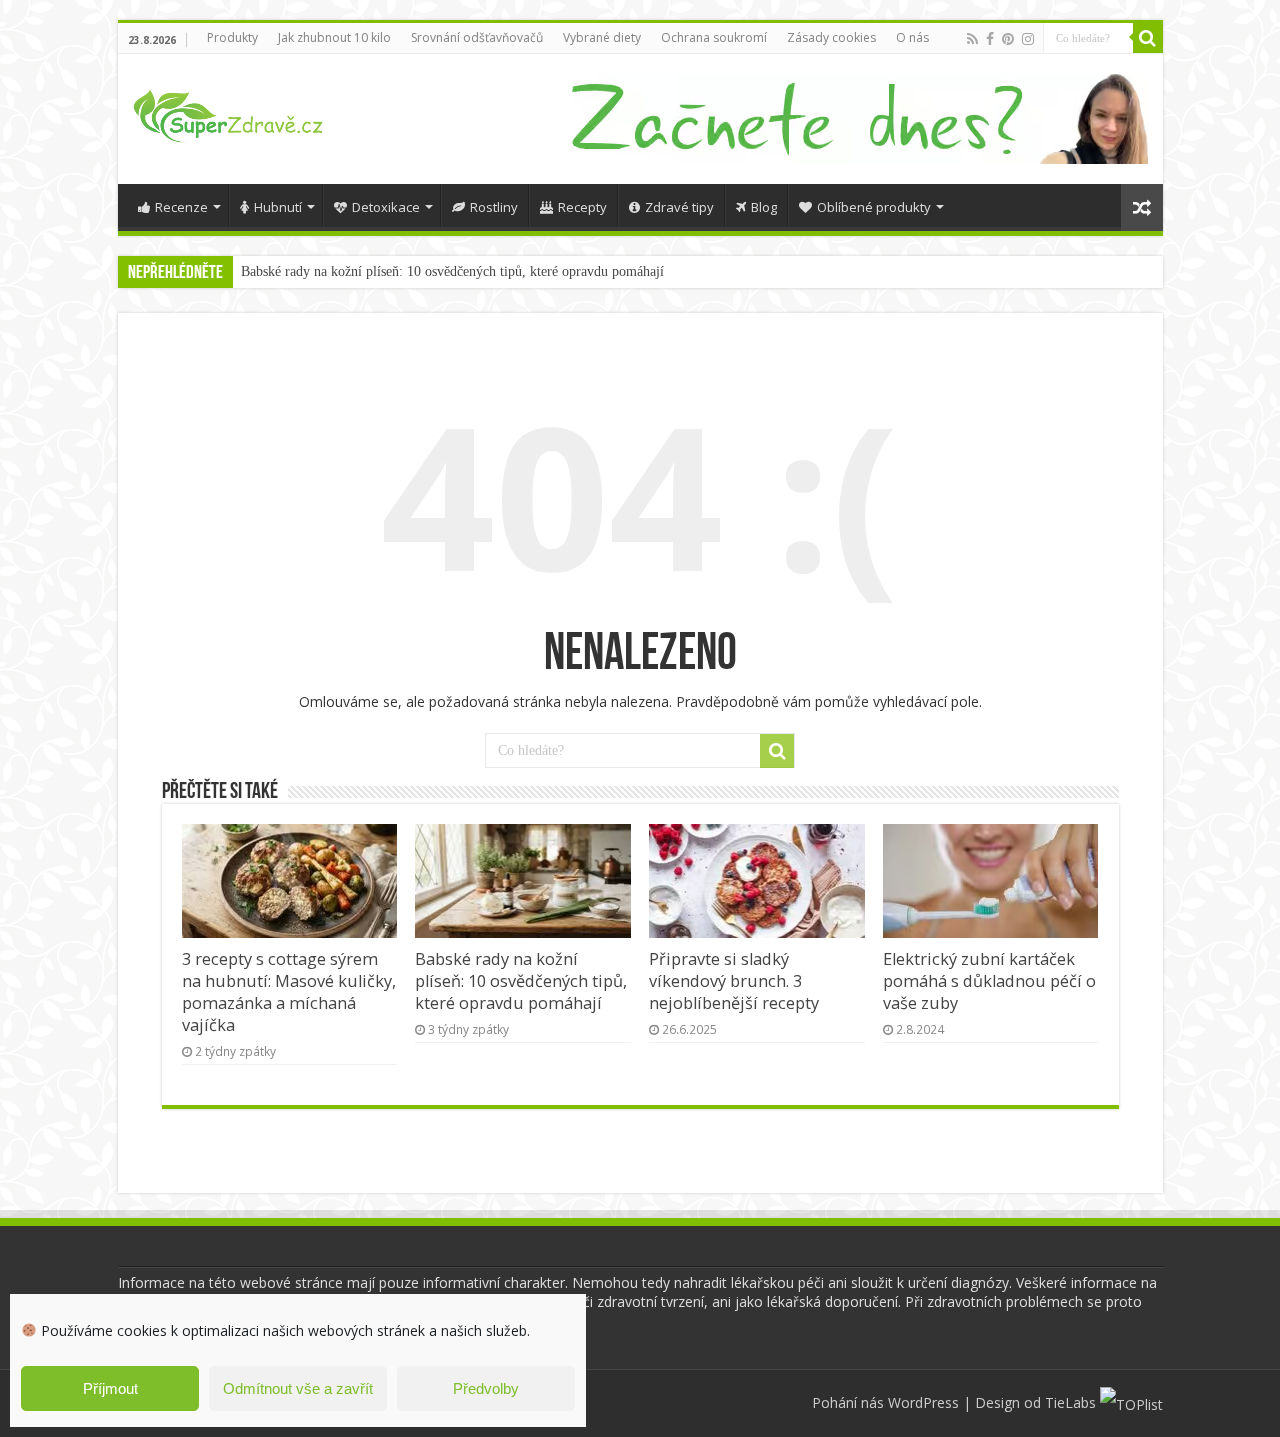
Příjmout (110, 1388)
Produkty (232, 37)
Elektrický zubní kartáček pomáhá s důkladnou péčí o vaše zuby (989, 981)
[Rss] (972, 39)
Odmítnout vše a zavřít (298, 1388)
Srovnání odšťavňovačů (477, 37)
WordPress (923, 1402)
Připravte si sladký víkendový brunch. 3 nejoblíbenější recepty (734, 981)
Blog (764, 207)
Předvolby (486, 1388)
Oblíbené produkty (874, 207)
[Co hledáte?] (1148, 38)
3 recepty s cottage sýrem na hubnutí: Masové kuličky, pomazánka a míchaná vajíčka (289, 992)
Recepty (582, 207)
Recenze (181, 207)
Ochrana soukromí (714, 37)
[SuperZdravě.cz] (228, 113)
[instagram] (1028, 39)
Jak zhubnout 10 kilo (334, 37)
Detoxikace (386, 207)
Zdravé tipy (679, 207)
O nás (912, 37)
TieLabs (1070, 1402)
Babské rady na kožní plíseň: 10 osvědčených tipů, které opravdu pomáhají (452, 271)
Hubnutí (278, 207)
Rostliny (494, 207)
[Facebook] (990, 39)
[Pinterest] (1008, 39)
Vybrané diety (602, 37)
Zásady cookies (831, 37)
